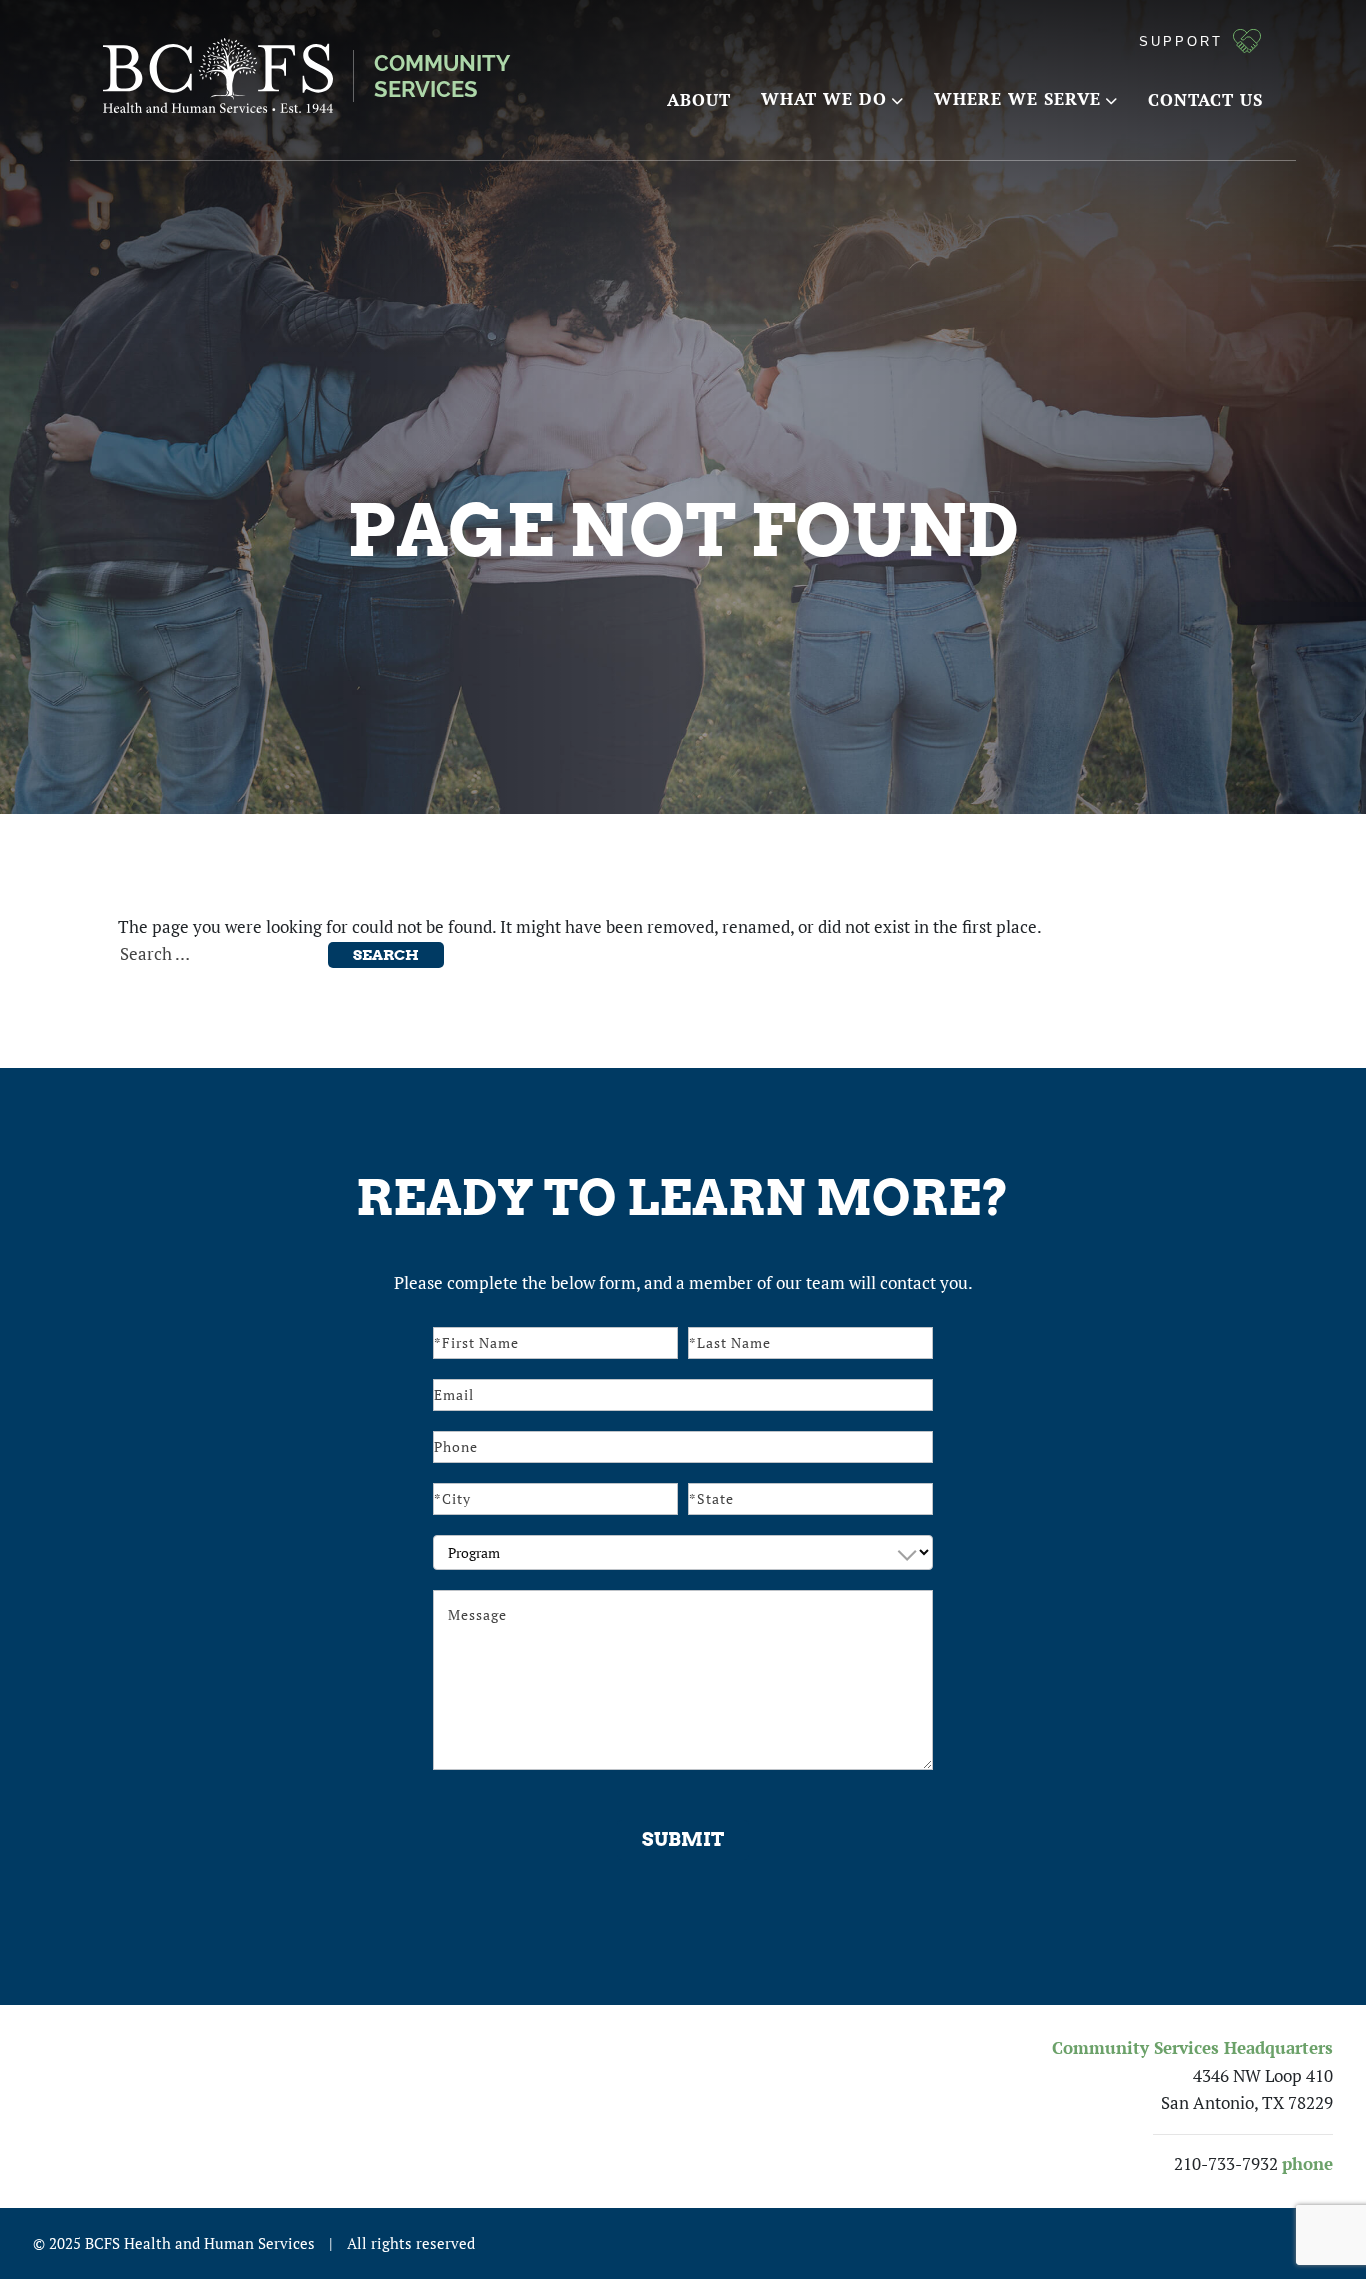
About (699, 99)
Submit (683, 1839)
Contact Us (1205, 99)
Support (1181, 41)
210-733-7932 (1226, 2164)
